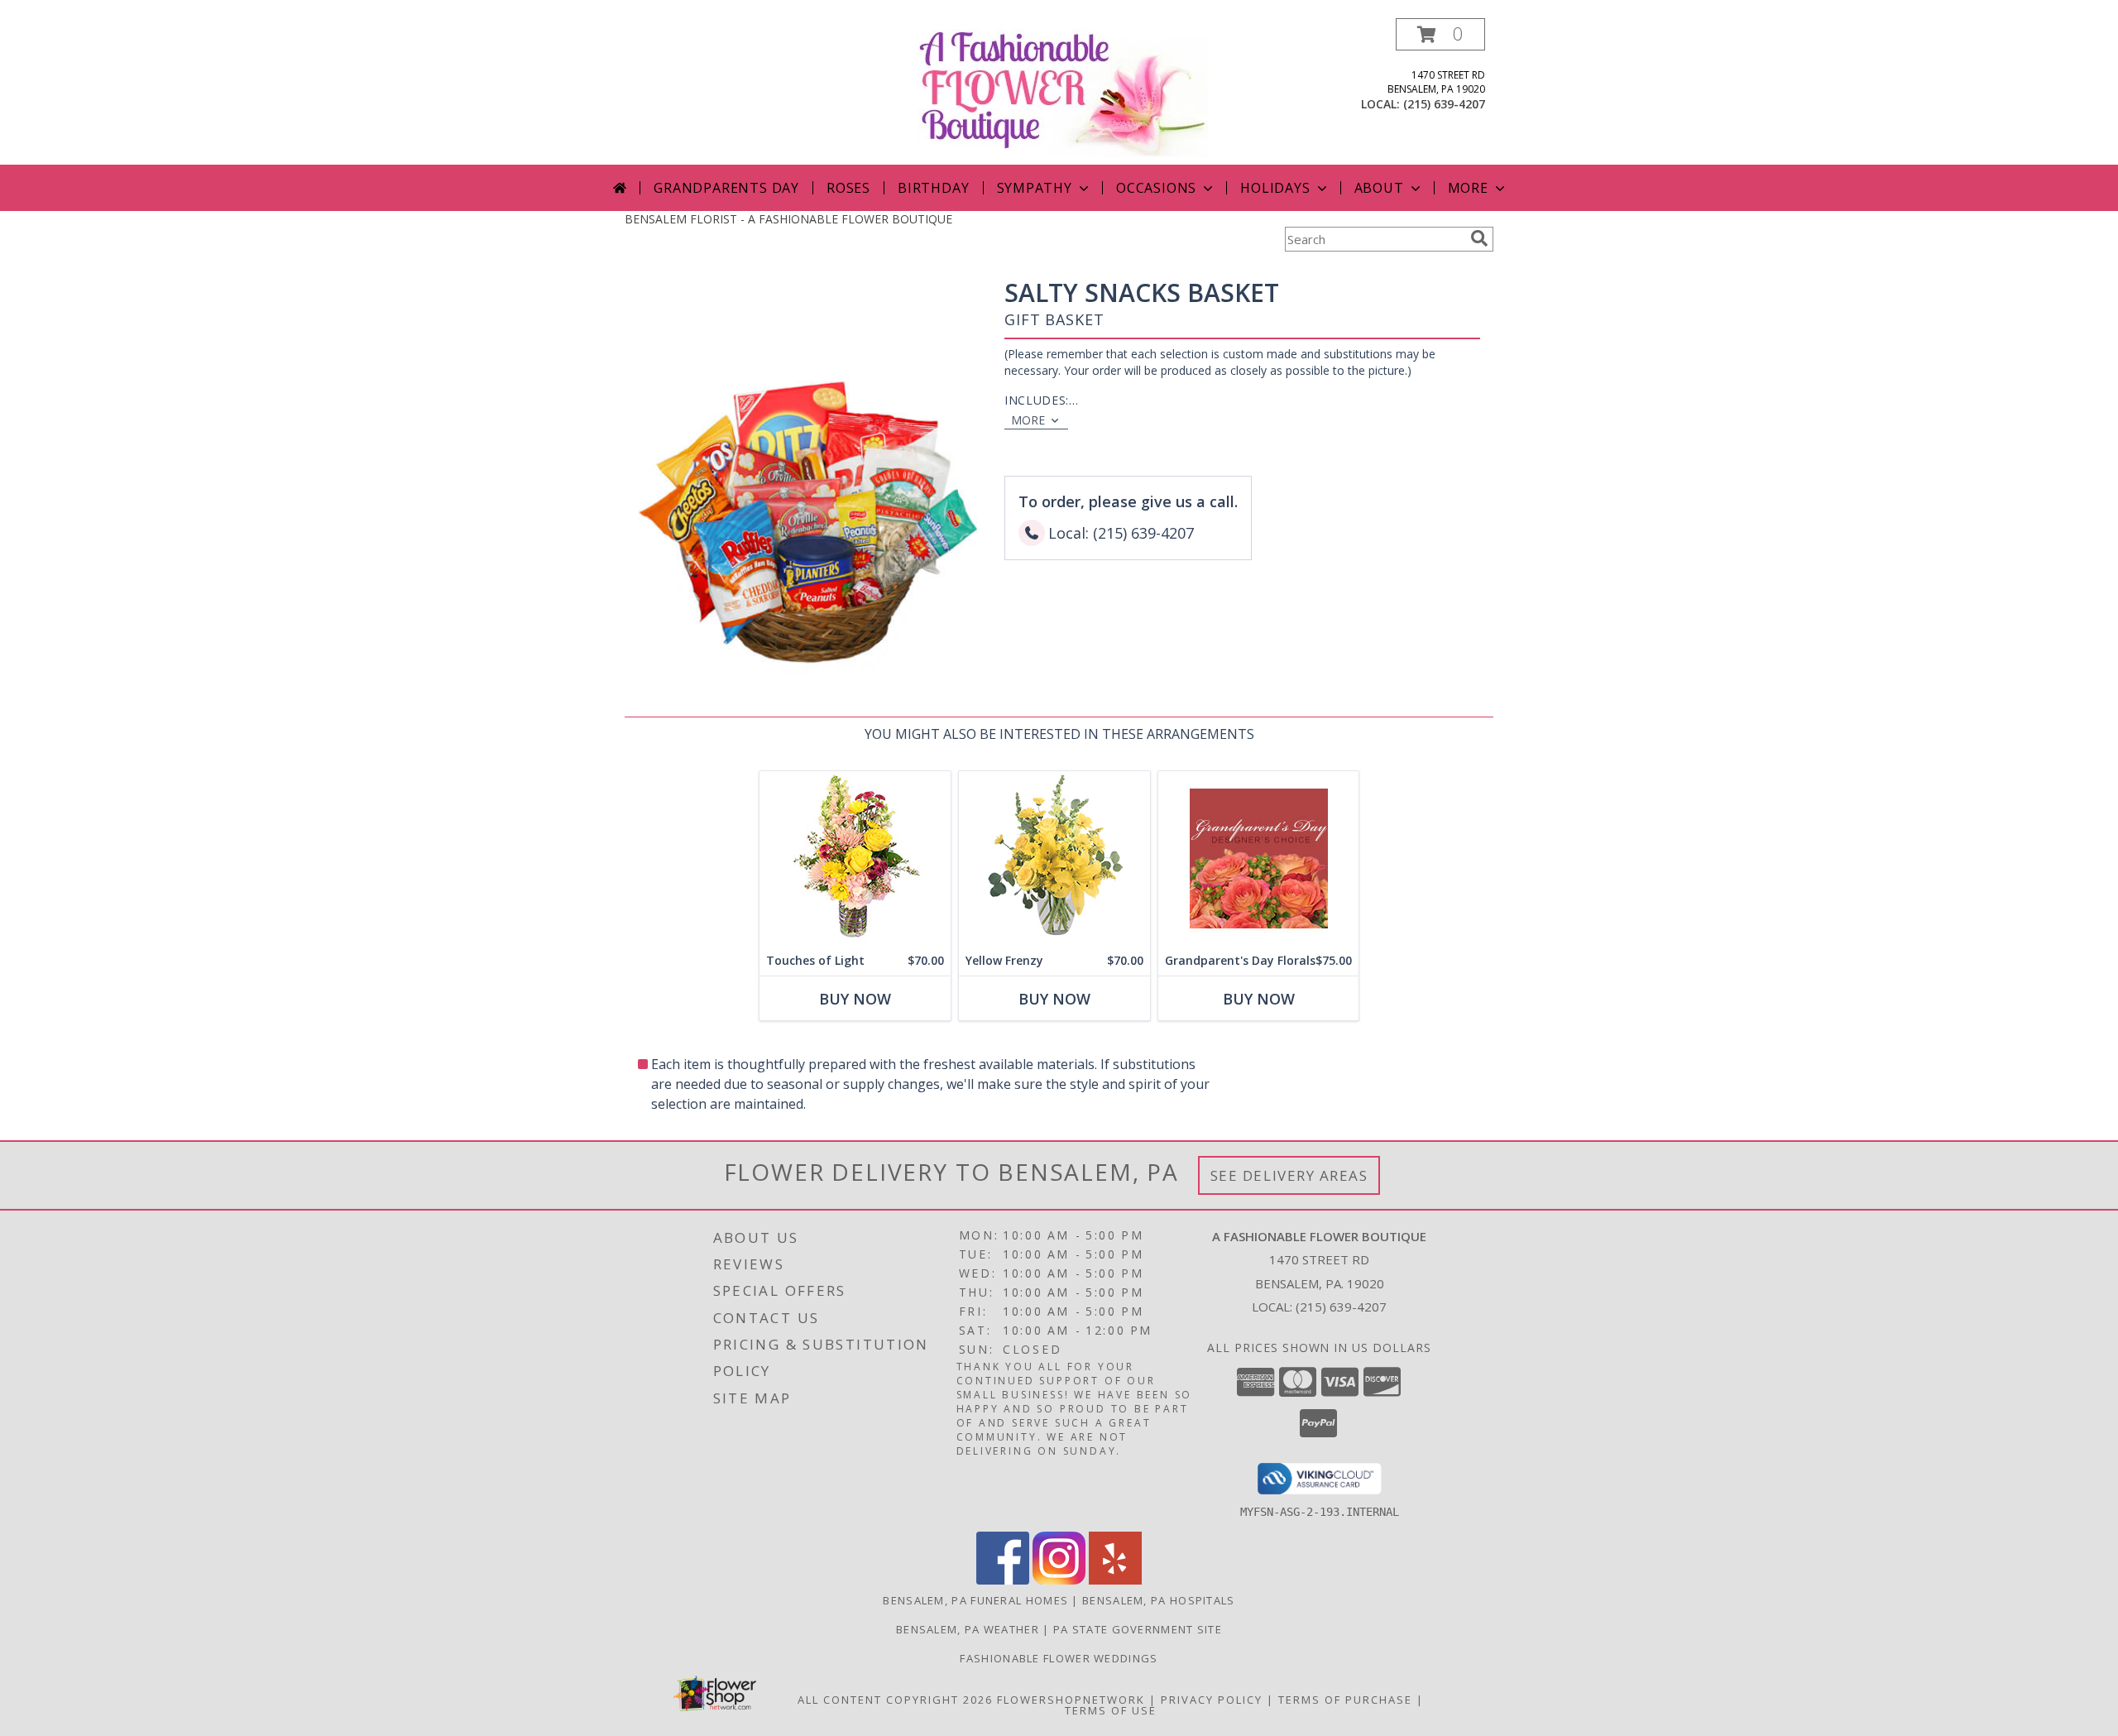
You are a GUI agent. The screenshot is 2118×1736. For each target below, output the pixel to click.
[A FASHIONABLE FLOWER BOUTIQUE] (1063, 91)
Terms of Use (1111, 1710)
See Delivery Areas (1289, 1175)
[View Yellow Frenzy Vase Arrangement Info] (1054, 858)
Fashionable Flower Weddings (1059, 1658)
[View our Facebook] (1003, 1580)
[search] (1479, 238)
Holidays (1275, 188)
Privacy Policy (1212, 1700)
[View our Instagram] (1059, 1580)
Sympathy (1035, 188)
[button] (1440, 34)
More (1468, 188)
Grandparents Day (726, 188)
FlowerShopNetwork (1071, 1700)
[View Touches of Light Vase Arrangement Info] (855, 858)
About (1379, 188)
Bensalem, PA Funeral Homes (975, 1600)
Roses (848, 188)
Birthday (933, 188)
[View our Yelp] (1115, 1580)
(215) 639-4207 (1444, 104)
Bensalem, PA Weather (968, 1629)
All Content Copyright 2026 (895, 1700)
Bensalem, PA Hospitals (1159, 1600)
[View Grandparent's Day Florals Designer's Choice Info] (1258, 858)
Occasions (1156, 188)
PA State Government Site (1138, 1629)
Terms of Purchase (1345, 1700)
